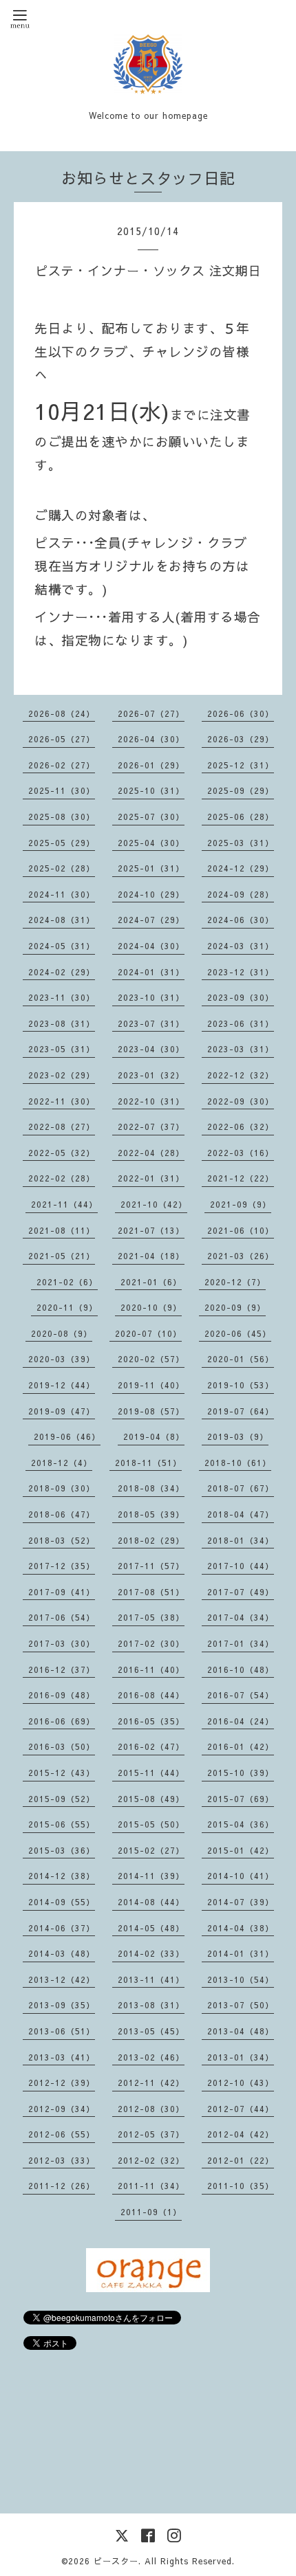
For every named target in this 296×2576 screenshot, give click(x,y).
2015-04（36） (241, 1824)
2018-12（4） (62, 1463)
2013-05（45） (151, 2031)
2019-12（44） (62, 1385)
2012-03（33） (62, 2160)
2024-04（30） (151, 946)
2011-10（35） (241, 2186)
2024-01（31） (151, 972)
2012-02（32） (151, 2160)
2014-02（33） (151, 1953)
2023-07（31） (151, 1023)
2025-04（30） (151, 843)
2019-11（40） (151, 1385)
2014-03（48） (62, 1953)
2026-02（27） (62, 765)
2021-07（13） (151, 1230)
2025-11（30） (62, 790)
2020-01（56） (241, 1359)
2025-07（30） (151, 817)
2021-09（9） (241, 1204)
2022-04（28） (151, 1153)
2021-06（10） (241, 1230)
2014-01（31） (241, 1953)
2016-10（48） (241, 1669)
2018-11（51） (148, 1463)
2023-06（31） (241, 1023)
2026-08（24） (62, 713)
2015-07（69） (241, 1799)
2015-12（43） (62, 1773)
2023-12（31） (241, 972)
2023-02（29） (62, 1075)
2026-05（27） (62, 739)
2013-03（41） (62, 2057)
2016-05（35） (151, 1721)
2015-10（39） (241, 1773)
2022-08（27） (62, 1126)
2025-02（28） (62, 868)
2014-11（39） (151, 1876)
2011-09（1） (151, 2212)
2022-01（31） (151, 1178)
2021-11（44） (64, 1204)
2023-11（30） (62, 997)
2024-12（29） (241, 868)
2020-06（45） (238, 1333)
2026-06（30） (241, 713)
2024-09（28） (241, 894)
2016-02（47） (151, 1746)
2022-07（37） (151, 1126)
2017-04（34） (241, 1617)
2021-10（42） (154, 1204)
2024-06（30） (241, 920)
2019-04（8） (154, 1436)
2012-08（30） (151, 2109)
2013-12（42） (62, 1979)
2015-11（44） (151, 1773)
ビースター (116, 2561)
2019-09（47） (62, 1411)
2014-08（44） (151, 1902)
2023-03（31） (241, 1049)
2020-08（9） (62, 1333)
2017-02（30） (151, 1643)
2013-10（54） (241, 1979)
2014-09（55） (62, 1902)
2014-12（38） (62, 1876)
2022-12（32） (241, 1075)
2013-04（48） (241, 2031)
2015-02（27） (151, 1850)
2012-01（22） (241, 2160)
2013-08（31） (151, 2005)
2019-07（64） (241, 1411)
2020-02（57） (151, 1359)
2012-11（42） (151, 2083)
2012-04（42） (241, 2134)
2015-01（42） (241, 1850)
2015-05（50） (151, 1824)
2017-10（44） (241, 1566)
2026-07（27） (151, 713)
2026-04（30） (151, 739)
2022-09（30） (241, 1101)
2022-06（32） (241, 1126)
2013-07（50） (241, 2005)
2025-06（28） (241, 817)
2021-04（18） (151, 1256)
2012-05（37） (151, 2134)
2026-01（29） (151, 765)
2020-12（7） (235, 1282)
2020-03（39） (62, 1359)
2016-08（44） (151, 1695)
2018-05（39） (151, 1514)
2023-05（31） (62, 1049)
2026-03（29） (241, 739)
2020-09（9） (235, 1307)
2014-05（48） (151, 1928)
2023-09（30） (241, 997)
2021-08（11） (62, 1230)
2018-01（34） (241, 1540)
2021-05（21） (62, 1256)
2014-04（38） (241, 1928)
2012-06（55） (62, 2134)
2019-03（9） (238, 1436)
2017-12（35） (62, 1566)
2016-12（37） (62, 1669)
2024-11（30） (62, 894)
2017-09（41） (62, 1592)
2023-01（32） (151, 1075)
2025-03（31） (241, 843)
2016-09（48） (62, 1695)
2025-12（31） (241, 765)
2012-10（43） (241, 2083)
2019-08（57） (151, 1411)
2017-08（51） (151, 1592)
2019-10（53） (241, 1385)
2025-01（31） (151, 868)
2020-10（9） (151, 1307)
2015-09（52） (62, 1799)
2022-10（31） (151, 1101)
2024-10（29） (151, 894)
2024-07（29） (151, 920)
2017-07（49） (241, 1592)
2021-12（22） (241, 1178)
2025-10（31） (151, 790)
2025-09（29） (241, 790)
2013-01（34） (241, 2057)
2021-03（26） (241, 1256)
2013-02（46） (151, 2057)
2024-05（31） (62, 946)
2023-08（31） (62, 1023)
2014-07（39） (241, 1902)
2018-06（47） (62, 1514)
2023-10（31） (151, 997)
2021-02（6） (67, 1282)
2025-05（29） (62, 843)
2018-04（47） (241, 1514)
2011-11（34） (151, 2186)
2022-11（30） (62, 1101)
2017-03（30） (62, 1643)
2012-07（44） (241, 2109)
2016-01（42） (241, 1746)
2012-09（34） (62, 2109)
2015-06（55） (62, 1824)
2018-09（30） (62, 1488)
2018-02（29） (151, 1540)
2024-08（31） (62, 920)
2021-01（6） (151, 1282)
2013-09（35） (62, 2005)
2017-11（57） (151, 1566)
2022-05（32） (62, 1153)
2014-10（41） (241, 1876)
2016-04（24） (241, 1721)
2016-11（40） (151, 1669)
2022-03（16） (241, 1153)
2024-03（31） (241, 946)
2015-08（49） (151, 1799)
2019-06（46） (67, 1436)
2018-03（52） (62, 1540)
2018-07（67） (241, 1488)
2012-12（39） (62, 2083)
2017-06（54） (62, 1617)
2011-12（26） (62, 2186)
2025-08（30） (62, 817)
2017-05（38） (151, 1617)
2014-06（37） (62, 1928)
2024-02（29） (62, 972)
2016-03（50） (62, 1746)
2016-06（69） (62, 1721)
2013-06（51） (62, 2031)
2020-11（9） (67, 1307)
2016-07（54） (241, 1695)
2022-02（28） (62, 1178)
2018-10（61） (238, 1463)
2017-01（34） (241, 1643)
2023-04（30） (151, 1049)
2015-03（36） (62, 1850)
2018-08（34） (151, 1488)
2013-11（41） (151, 1979)
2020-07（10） (148, 1333)
